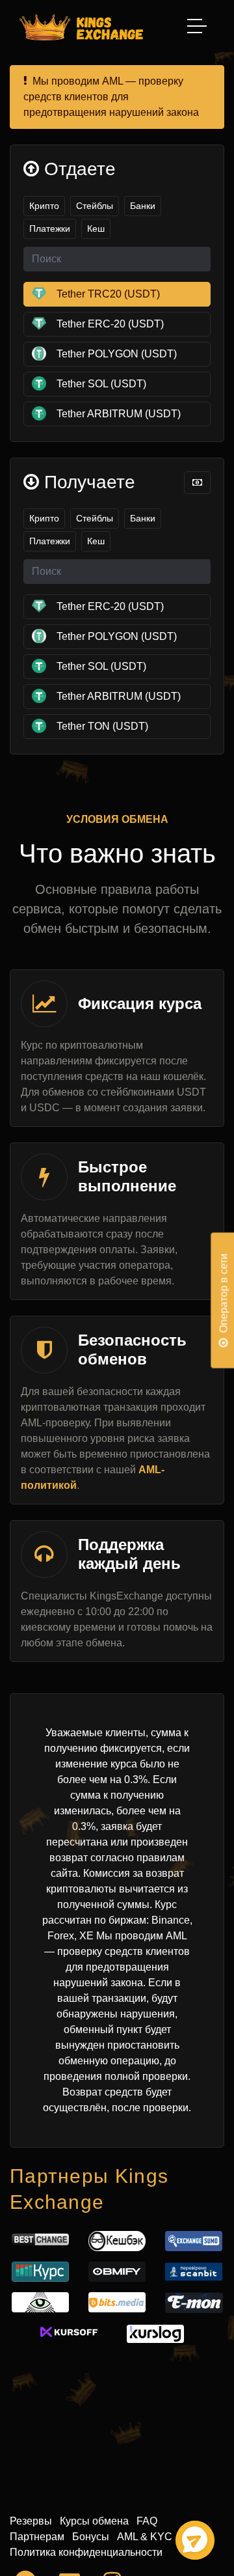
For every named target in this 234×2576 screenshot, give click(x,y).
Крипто (44, 206)
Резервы (31, 2521)
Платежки (50, 229)
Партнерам (37, 2537)
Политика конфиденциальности (86, 2552)
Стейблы (95, 206)
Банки (143, 206)
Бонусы (91, 2537)
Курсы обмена (94, 2521)
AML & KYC (145, 2537)
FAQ (147, 2521)
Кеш (96, 229)
